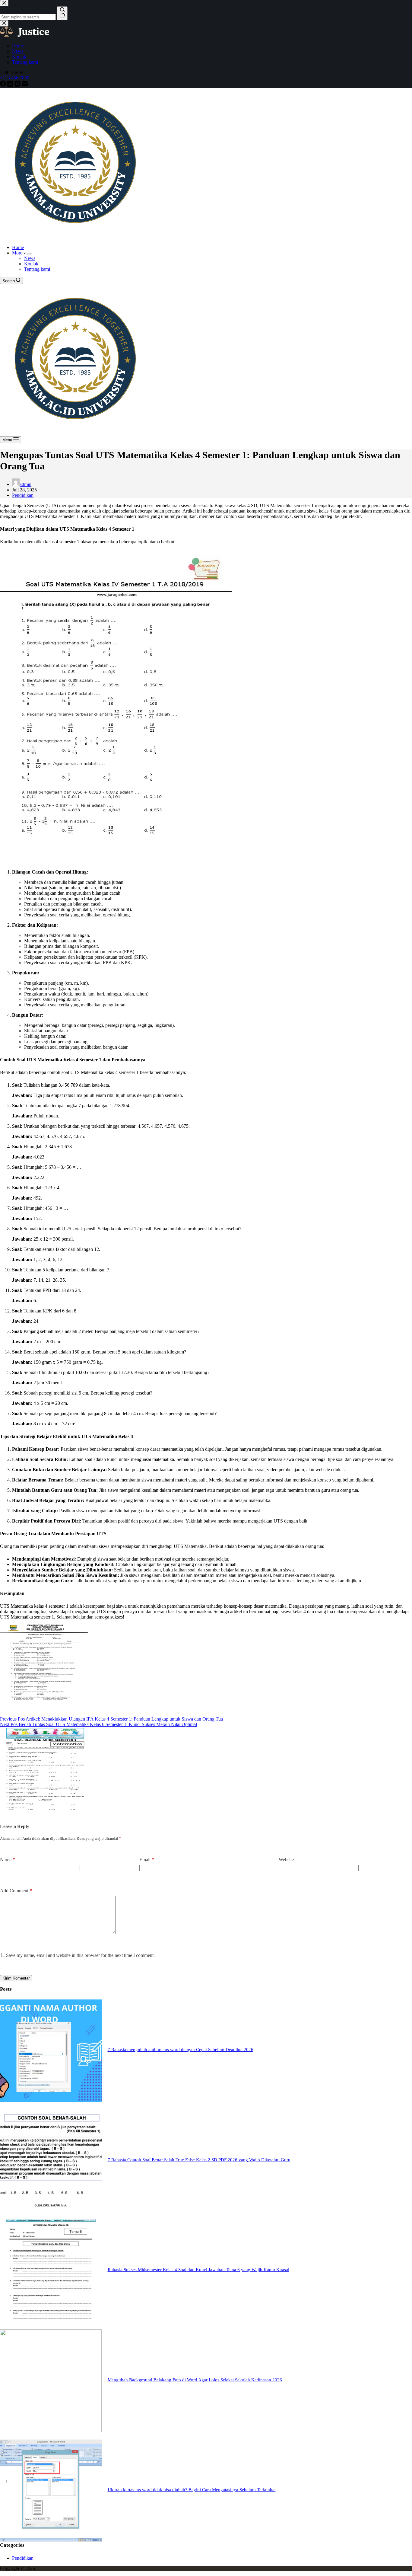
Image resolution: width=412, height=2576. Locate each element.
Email (147, 1860)
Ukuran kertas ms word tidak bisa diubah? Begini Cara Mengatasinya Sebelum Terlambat (192, 2490)
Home (18, 247)
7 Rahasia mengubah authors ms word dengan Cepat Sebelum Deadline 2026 (181, 2050)
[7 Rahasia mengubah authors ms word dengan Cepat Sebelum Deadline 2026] (51, 2100)
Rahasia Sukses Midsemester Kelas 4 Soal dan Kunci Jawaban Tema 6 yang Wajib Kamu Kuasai (198, 2270)
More (18, 253)
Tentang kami (37, 269)
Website (286, 1860)
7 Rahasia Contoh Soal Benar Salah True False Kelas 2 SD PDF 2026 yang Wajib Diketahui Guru (199, 2160)
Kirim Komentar (16, 1978)
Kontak (31, 264)
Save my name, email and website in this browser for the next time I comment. (80, 1955)
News (30, 258)
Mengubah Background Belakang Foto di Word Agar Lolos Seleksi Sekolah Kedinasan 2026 (195, 2380)
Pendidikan (23, 495)
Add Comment (16, 1891)
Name (8, 1860)
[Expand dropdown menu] (30, 254)
